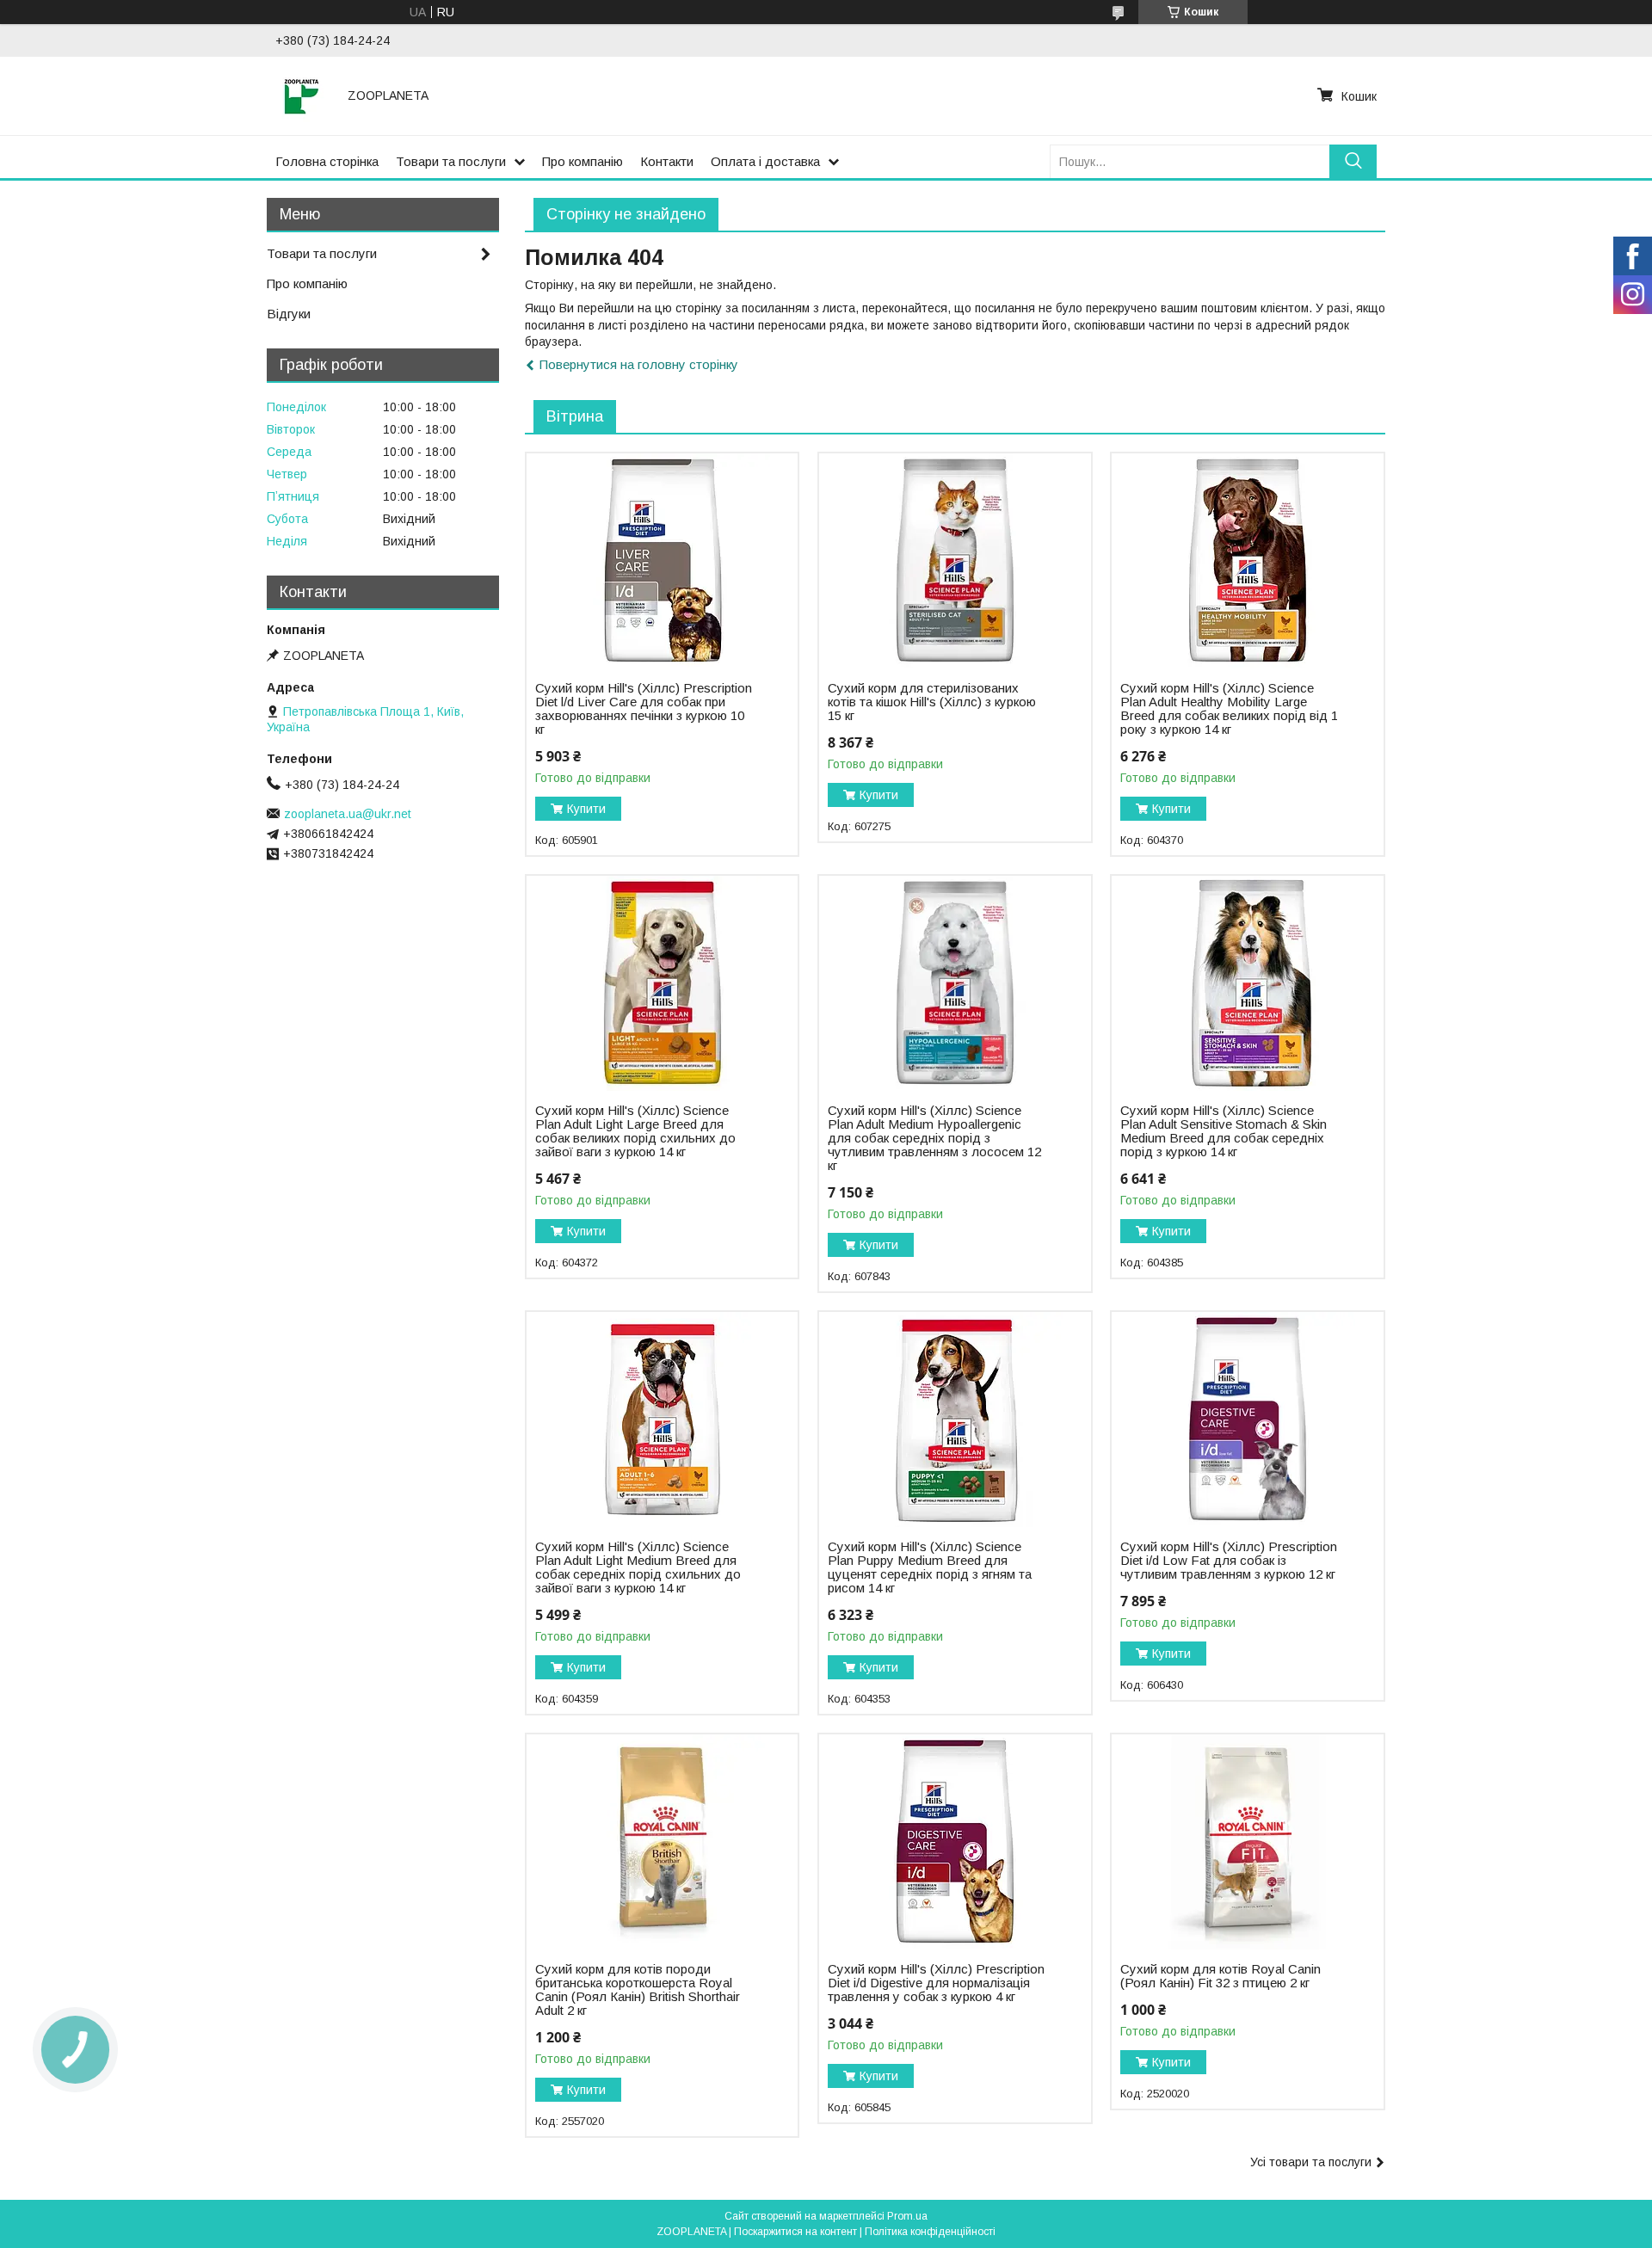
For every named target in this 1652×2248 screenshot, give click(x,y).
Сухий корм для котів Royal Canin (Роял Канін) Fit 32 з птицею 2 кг (1221, 1976)
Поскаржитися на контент (795, 2232)
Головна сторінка (327, 161)
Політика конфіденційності (930, 2232)
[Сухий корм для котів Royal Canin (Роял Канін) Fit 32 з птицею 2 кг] (1247, 1842)
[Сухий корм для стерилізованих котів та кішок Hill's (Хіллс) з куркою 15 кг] (955, 561)
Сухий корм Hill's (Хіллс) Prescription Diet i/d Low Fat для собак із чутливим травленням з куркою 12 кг (1229, 1561)
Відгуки (289, 314)
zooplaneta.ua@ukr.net (348, 814)
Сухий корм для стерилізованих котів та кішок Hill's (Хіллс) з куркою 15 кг (932, 702)
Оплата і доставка (765, 161)
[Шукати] (1353, 161)
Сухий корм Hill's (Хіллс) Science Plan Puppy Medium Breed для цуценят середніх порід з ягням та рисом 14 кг (930, 1567)
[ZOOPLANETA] (301, 95)
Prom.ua (907, 2216)
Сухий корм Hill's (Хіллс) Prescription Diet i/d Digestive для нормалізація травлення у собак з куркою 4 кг (936, 1983)
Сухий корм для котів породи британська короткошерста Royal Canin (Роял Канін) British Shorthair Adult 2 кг (638, 1990)
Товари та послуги (451, 161)
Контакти (667, 161)
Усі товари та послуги (1311, 2162)
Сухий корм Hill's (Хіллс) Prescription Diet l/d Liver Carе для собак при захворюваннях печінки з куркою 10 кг (644, 709)
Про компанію (583, 161)
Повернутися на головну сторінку (639, 364)
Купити (586, 809)
